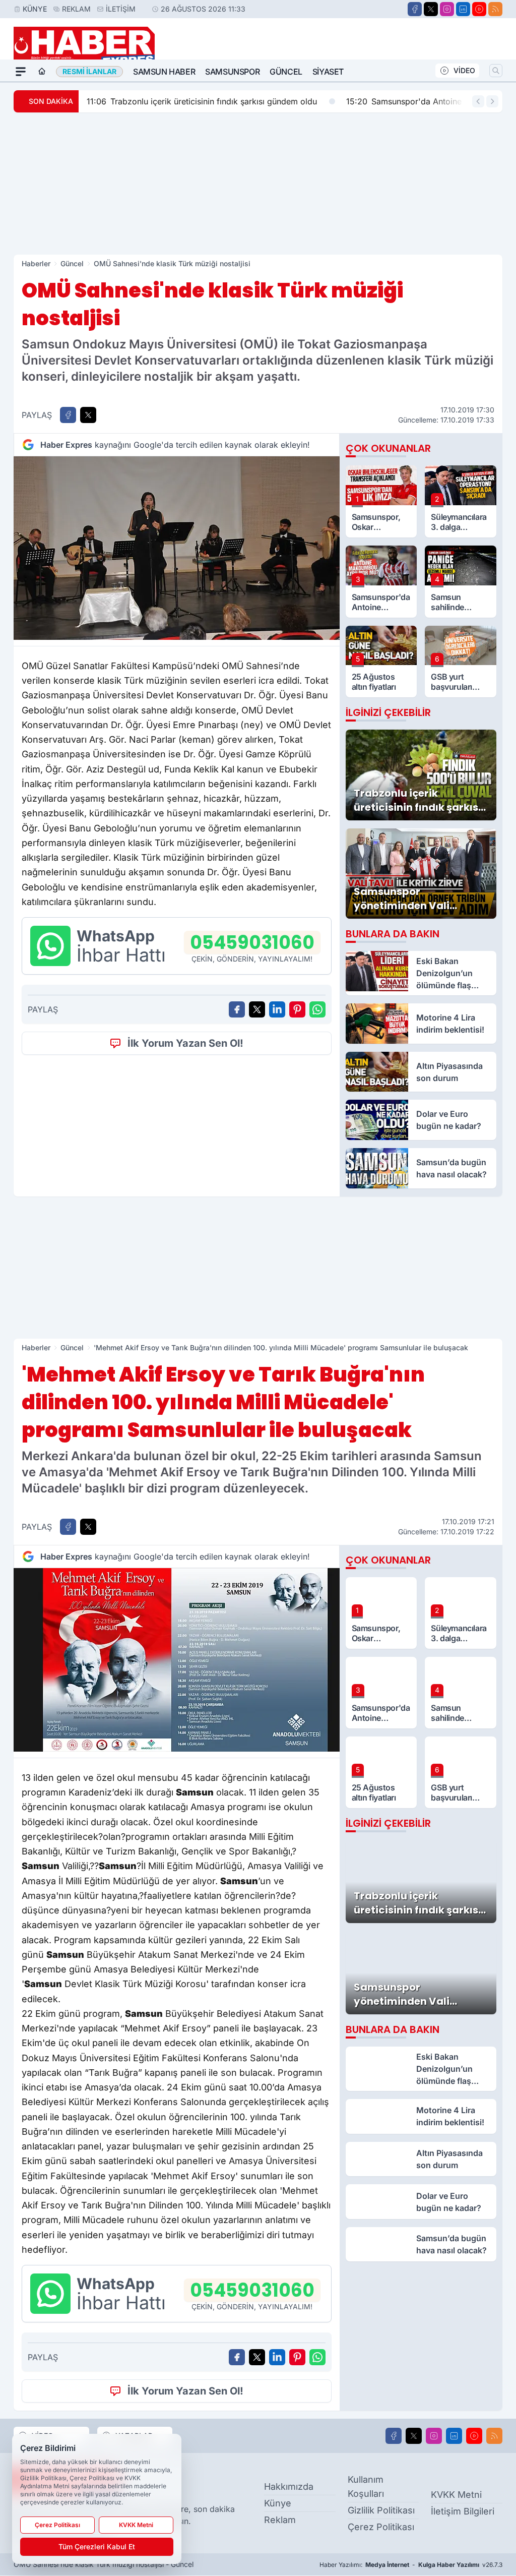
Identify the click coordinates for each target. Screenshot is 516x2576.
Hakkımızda (289, 2487)
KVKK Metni (456, 2495)
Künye (35, 9)
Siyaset (328, 72)
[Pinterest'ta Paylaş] (297, 1009)
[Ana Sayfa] (42, 72)
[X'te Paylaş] (88, 415)
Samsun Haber (164, 72)
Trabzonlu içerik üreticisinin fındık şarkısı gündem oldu (202, 101)
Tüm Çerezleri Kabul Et (97, 2547)
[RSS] (495, 9)
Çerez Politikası (381, 2527)
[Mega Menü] (21, 72)
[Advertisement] (258, 184)
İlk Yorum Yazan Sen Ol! (185, 1043)
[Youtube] (479, 9)
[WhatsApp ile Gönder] (317, 1009)
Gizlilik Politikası (381, 2510)
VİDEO (464, 70)
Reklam (76, 9)
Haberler (36, 263)
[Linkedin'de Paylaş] (277, 1009)
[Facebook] (415, 9)
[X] (431, 9)
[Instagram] (447, 9)
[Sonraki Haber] (492, 101)
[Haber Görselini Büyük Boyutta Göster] (177, 548)
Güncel (286, 72)
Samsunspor (232, 72)
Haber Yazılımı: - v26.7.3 (411, 2565)
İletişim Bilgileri (463, 2511)
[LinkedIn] (463, 9)
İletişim (121, 9)
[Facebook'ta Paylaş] (68, 415)
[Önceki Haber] (478, 101)
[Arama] (496, 71)
